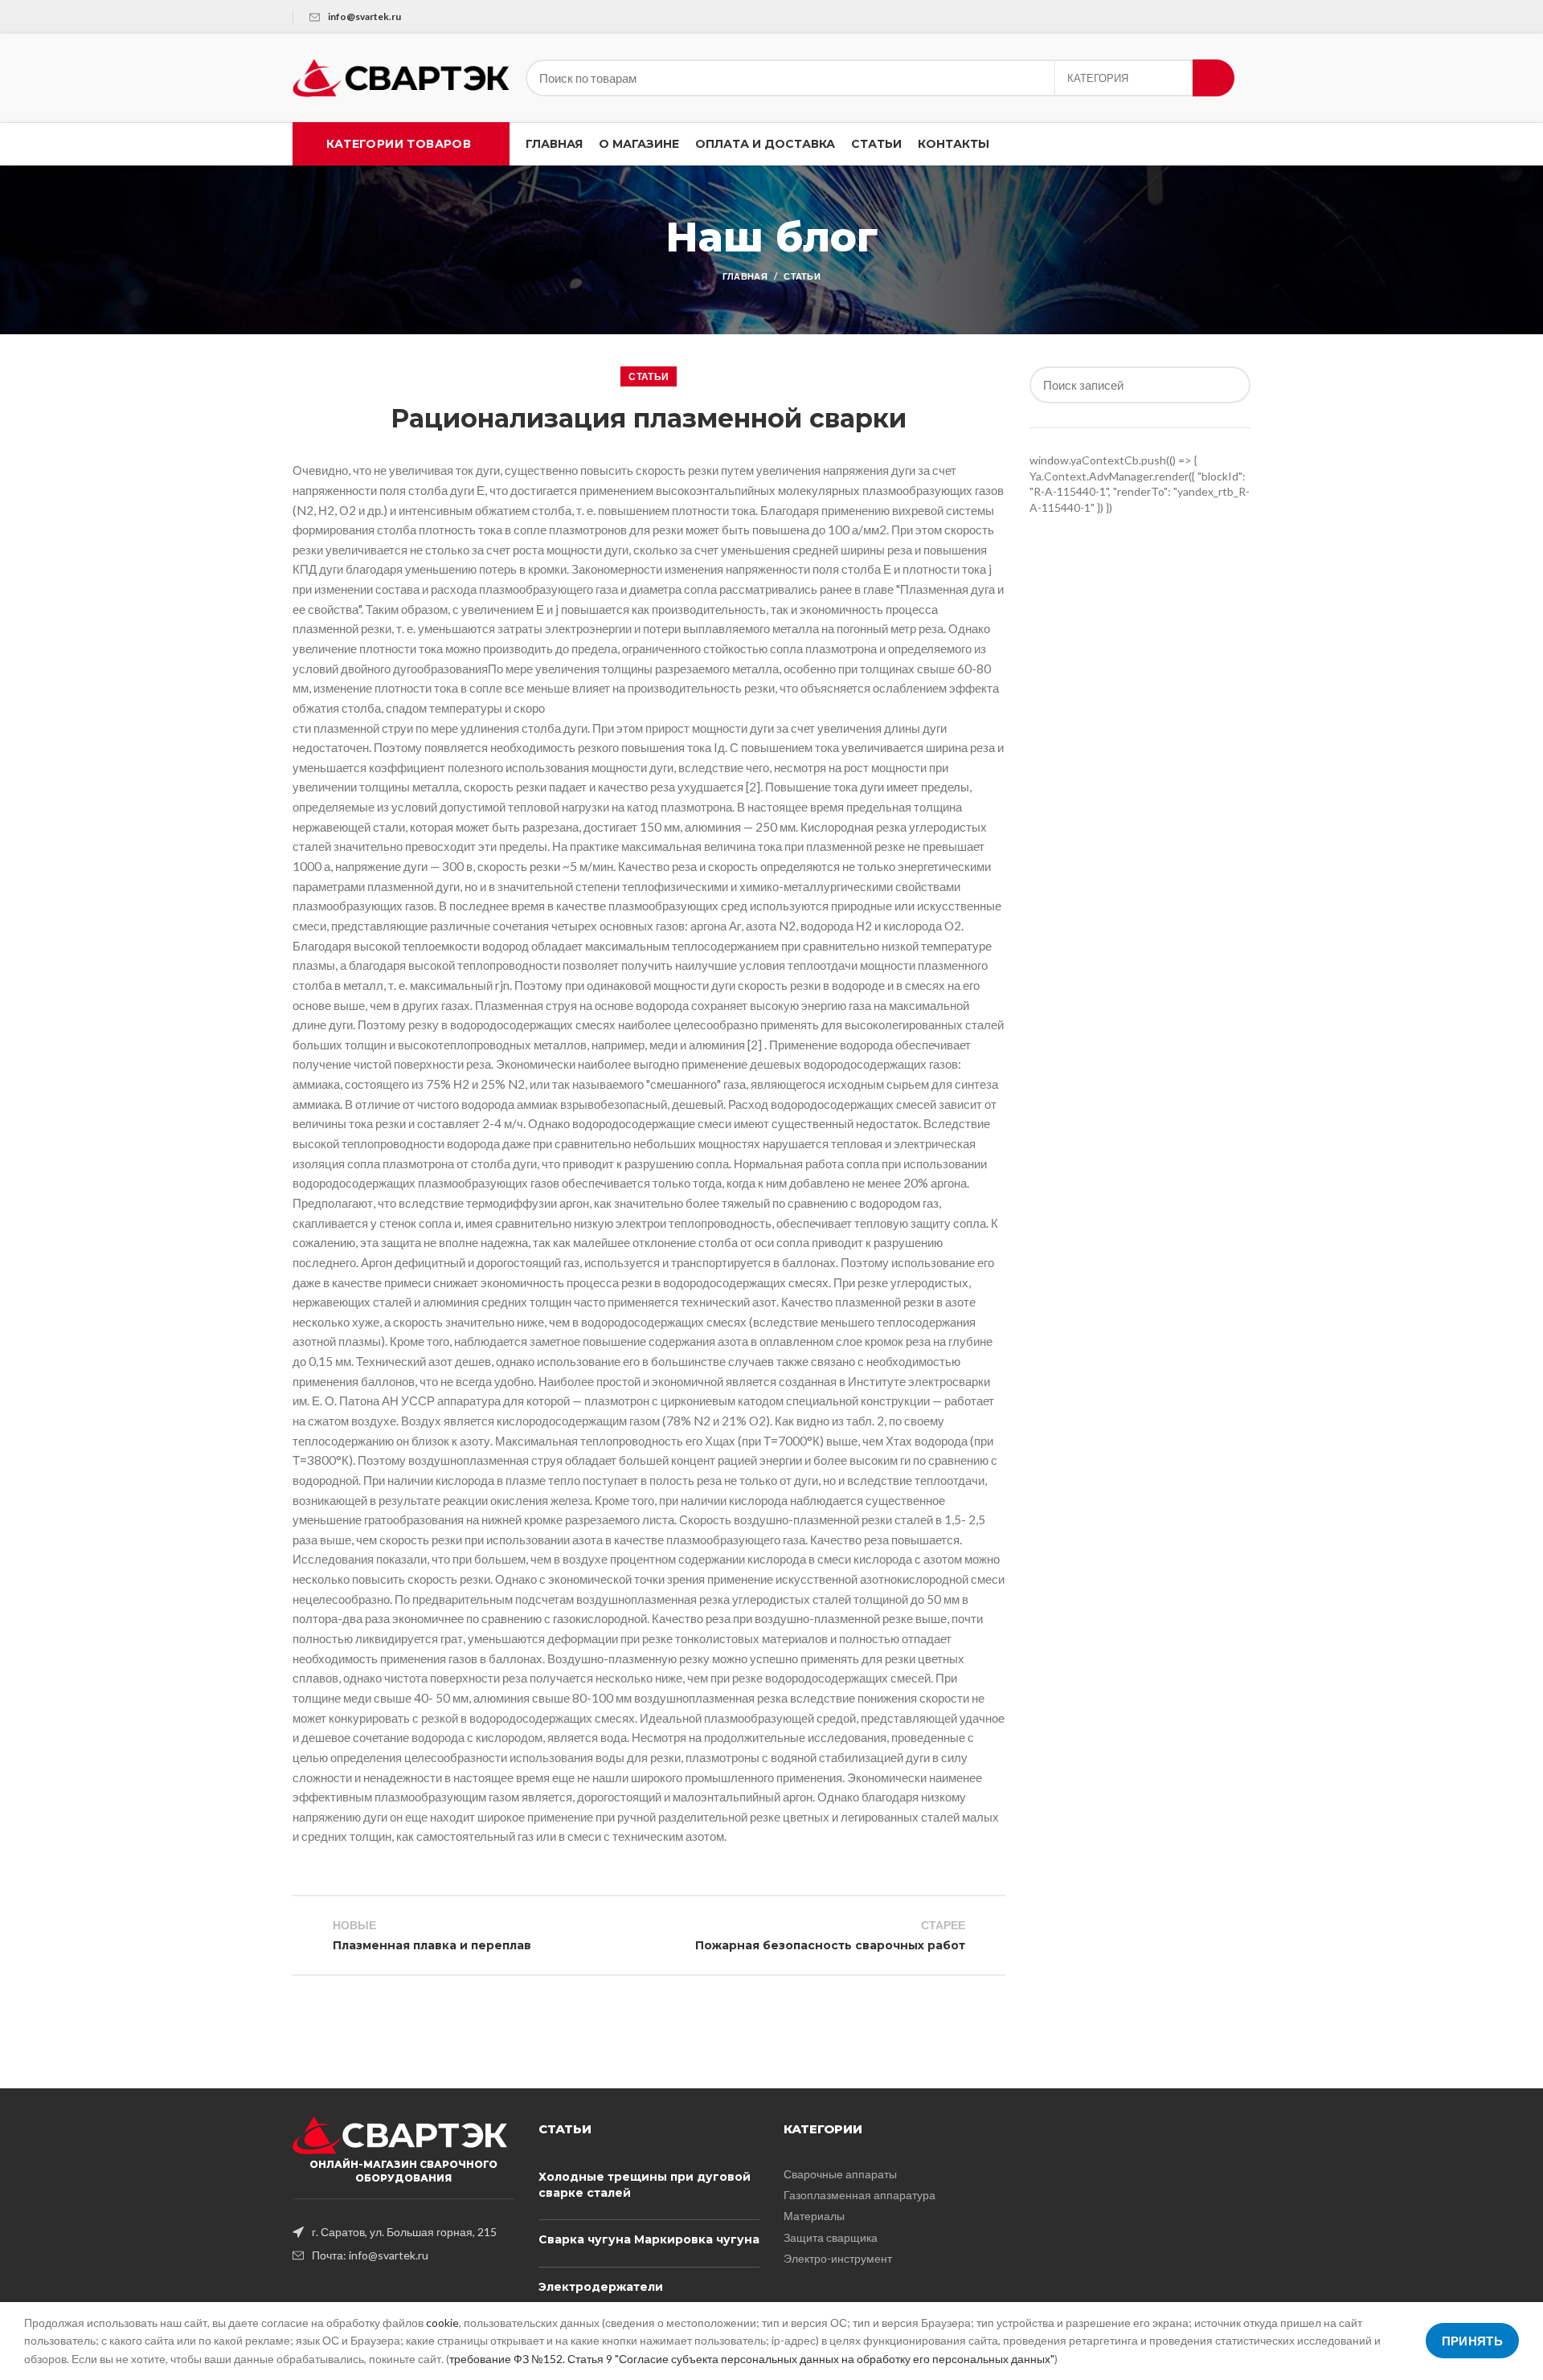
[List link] (403, 2232)
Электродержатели (601, 2287)
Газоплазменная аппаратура (859, 2195)
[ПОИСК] (1214, 78)
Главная (745, 276)
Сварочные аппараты (840, 2174)
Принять (1472, 2341)
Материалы (814, 2216)
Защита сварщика (831, 2237)
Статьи (802, 276)
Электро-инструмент (838, 2258)
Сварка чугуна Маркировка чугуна (649, 2239)
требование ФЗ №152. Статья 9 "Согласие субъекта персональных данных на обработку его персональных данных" (752, 2359)
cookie (442, 2323)
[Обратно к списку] (649, 1936)
